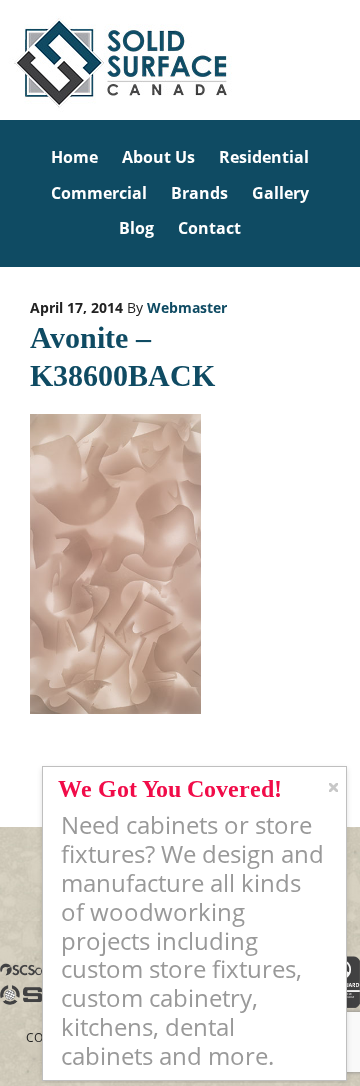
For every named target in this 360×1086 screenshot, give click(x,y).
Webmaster (187, 307)
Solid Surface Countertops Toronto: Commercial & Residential (3, 60)
